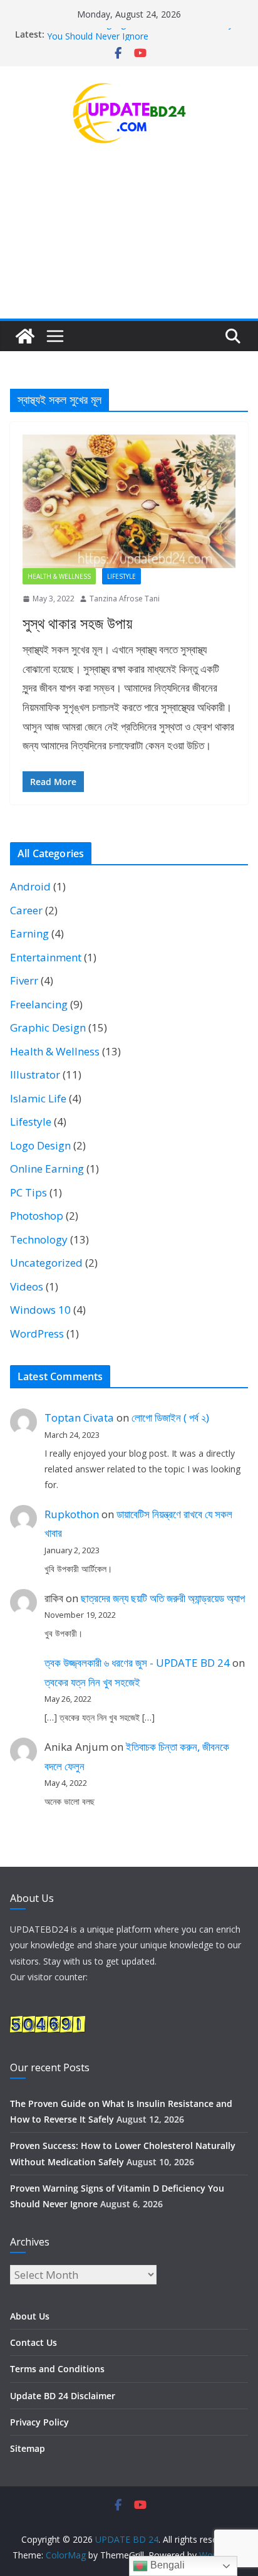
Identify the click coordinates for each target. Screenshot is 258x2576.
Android (30, 886)
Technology (39, 1239)
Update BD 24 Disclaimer (63, 2396)
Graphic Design (48, 1027)
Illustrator (35, 1074)
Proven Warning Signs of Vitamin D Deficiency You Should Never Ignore (140, 38)
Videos (27, 1286)
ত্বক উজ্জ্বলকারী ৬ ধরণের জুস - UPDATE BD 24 (137, 1663)
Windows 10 (40, 1310)
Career (26, 910)
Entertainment (46, 957)
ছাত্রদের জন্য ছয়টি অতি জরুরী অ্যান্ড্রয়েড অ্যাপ (163, 1598)
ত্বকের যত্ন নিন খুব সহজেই (92, 1682)
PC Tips (28, 1192)
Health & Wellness (59, 576)
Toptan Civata (79, 1417)
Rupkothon (72, 1514)
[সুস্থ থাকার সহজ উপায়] (129, 501)
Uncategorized (46, 1263)
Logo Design (40, 1145)
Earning (29, 933)
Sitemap (28, 2448)
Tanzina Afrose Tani (125, 599)
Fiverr (24, 980)
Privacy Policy (39, 2422)
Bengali (166, 2565)
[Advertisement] (129, 243)
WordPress (37, 1333)
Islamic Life (38, 1098)
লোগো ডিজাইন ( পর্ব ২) (170, 1417)
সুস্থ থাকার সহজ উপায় (77, 623)
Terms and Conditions (57, 2369)
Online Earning (47, 1169)
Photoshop (37, 1216)
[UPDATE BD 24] (25, 336)
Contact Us (34, 2342)
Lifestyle (121, 576)
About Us (30, 2316)
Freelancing (39, 1004)
